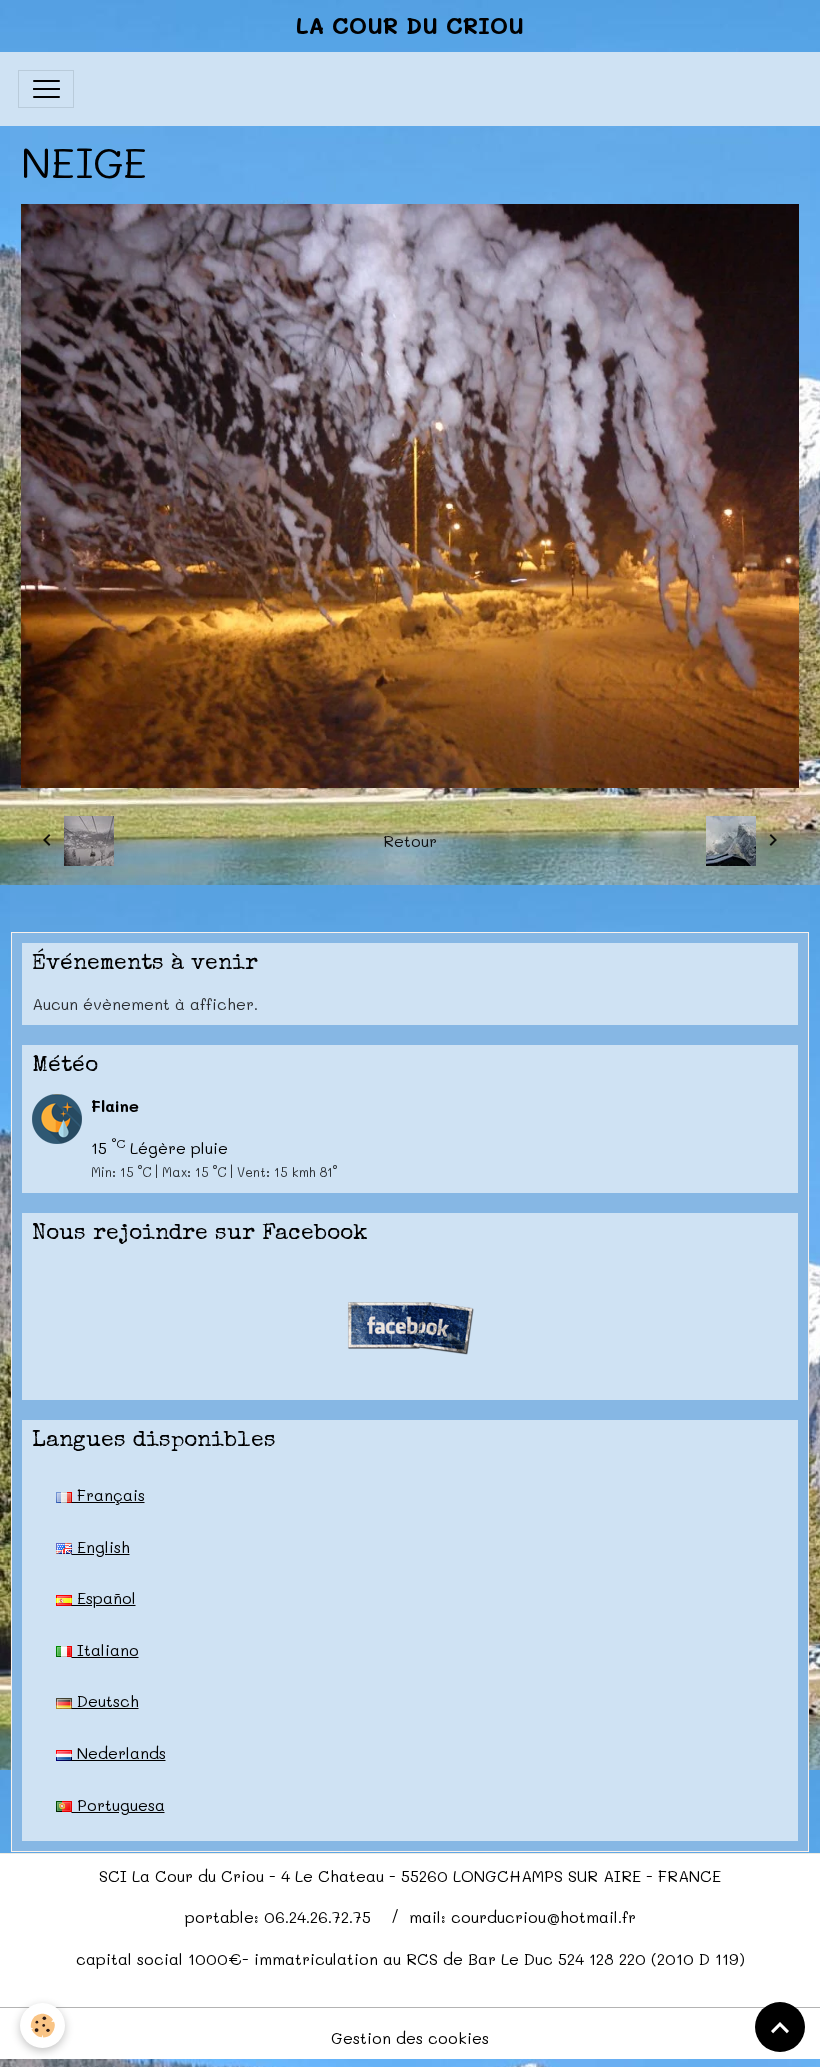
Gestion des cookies (410, 2037)
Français (108, 1494)
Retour (410, 840)
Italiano (105, 1649)
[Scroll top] (780, 2027)
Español (104, 1597)
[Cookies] (42, 2025)
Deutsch (105, 1700)
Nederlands (119, 1752)
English (101, 1546)
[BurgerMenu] (46, 89)
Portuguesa (118, 1804)
